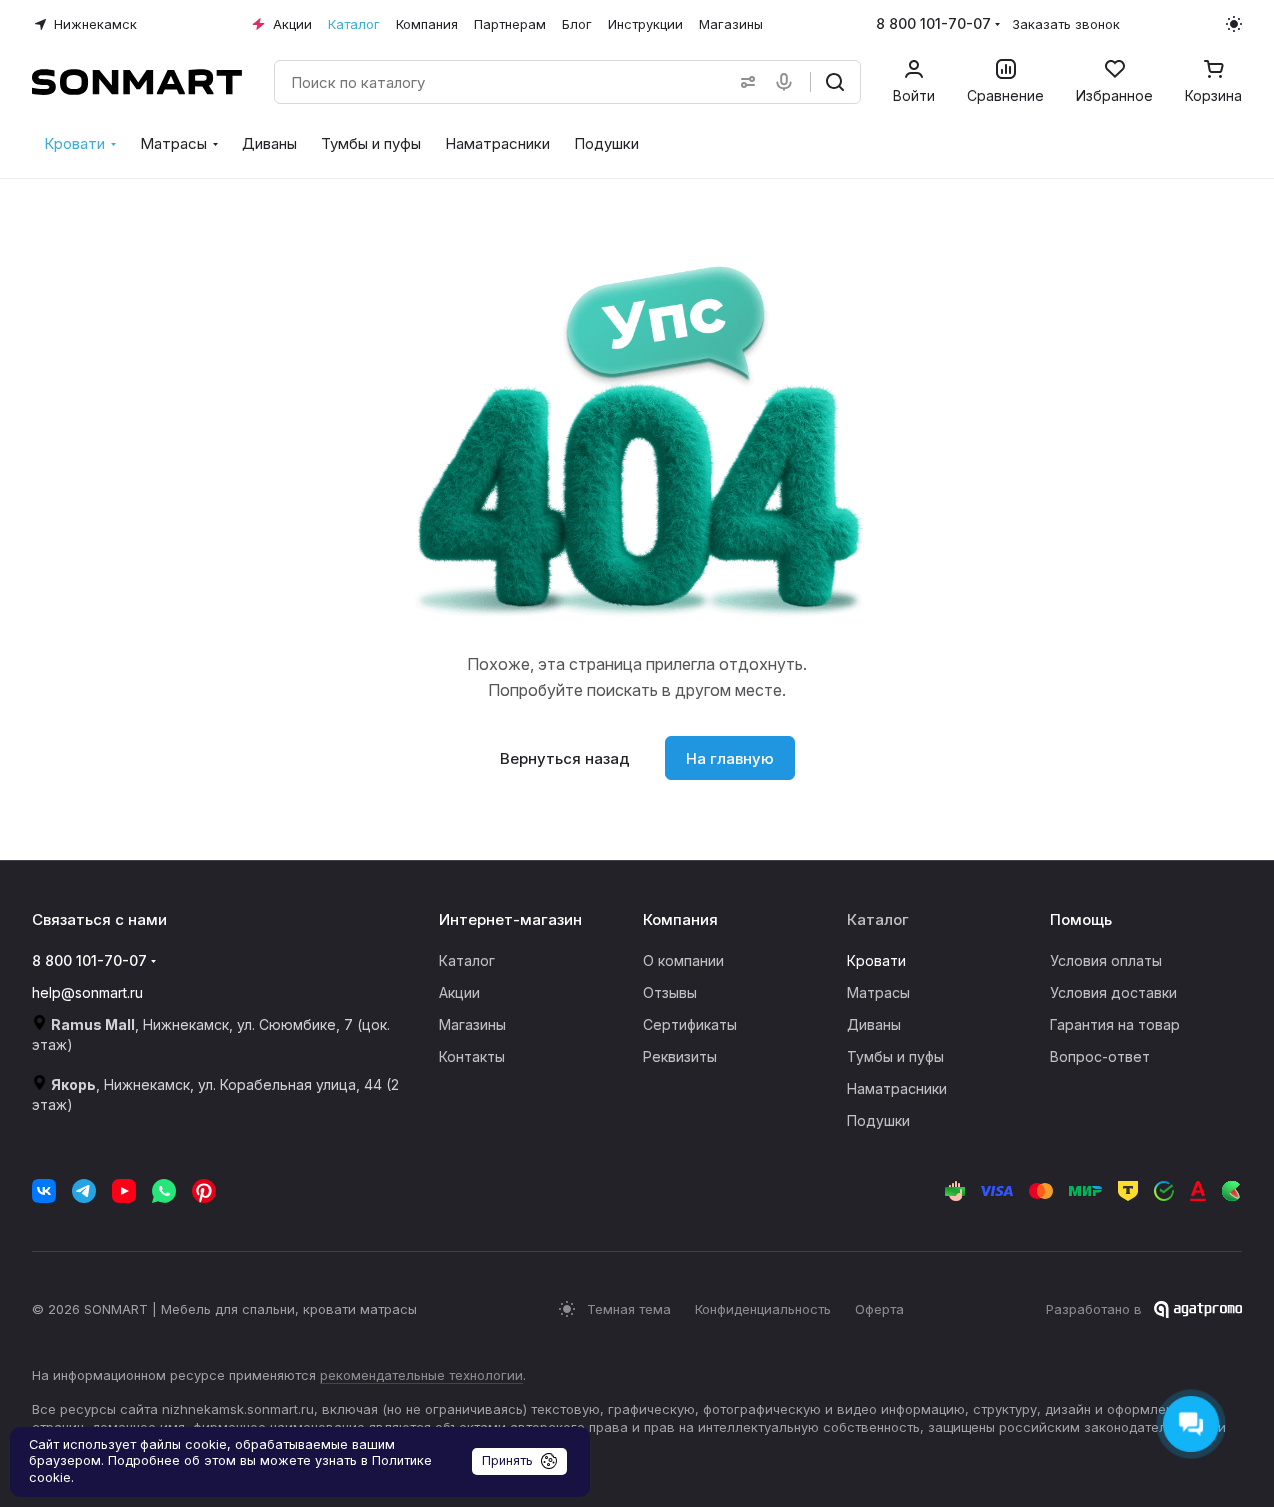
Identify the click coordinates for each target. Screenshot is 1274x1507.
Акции (459, 992)
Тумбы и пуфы (895, 1056)
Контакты (472, 1056)
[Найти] (835, 82)
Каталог (467, 960)
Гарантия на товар (1115, 1024)
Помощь (1081, 919)
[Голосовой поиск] (788, 82)
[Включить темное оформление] (1234, 24)
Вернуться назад (565, 758)
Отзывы (670, 992)
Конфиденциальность (763, 1309)
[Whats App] (164, 1191)
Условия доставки (1113, 992)
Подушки (878, 1120)
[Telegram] (84, 1191)
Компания (680, 919)
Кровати (876, 960)
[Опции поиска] (744, 82)
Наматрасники (897, 1088)
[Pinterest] (204, 1191)
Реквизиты (680, 1056)
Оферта (879, 1309)
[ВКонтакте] (44, 1191)
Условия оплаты (1106, 960)
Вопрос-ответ (1100, 1056)
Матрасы (878, 992)
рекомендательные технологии (421, 1375)
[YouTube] (124, 1191)
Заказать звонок (1066, 24)
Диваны (874, 1024)
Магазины (472, 1024)
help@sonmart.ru (87, 992)
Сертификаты (690, 1024)
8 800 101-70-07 (933, 23)
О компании (683, 960)
